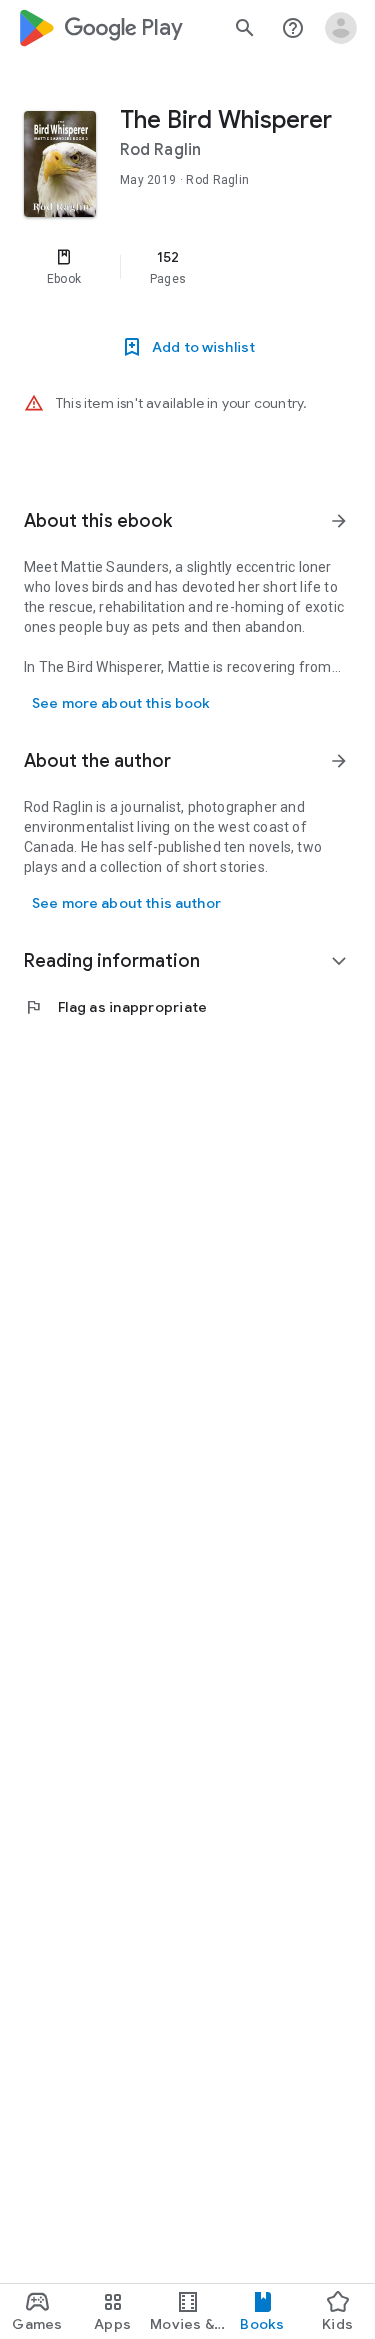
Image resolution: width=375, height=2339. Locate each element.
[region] (187, 267)
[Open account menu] (341, 28)
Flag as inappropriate (115, 1007)
